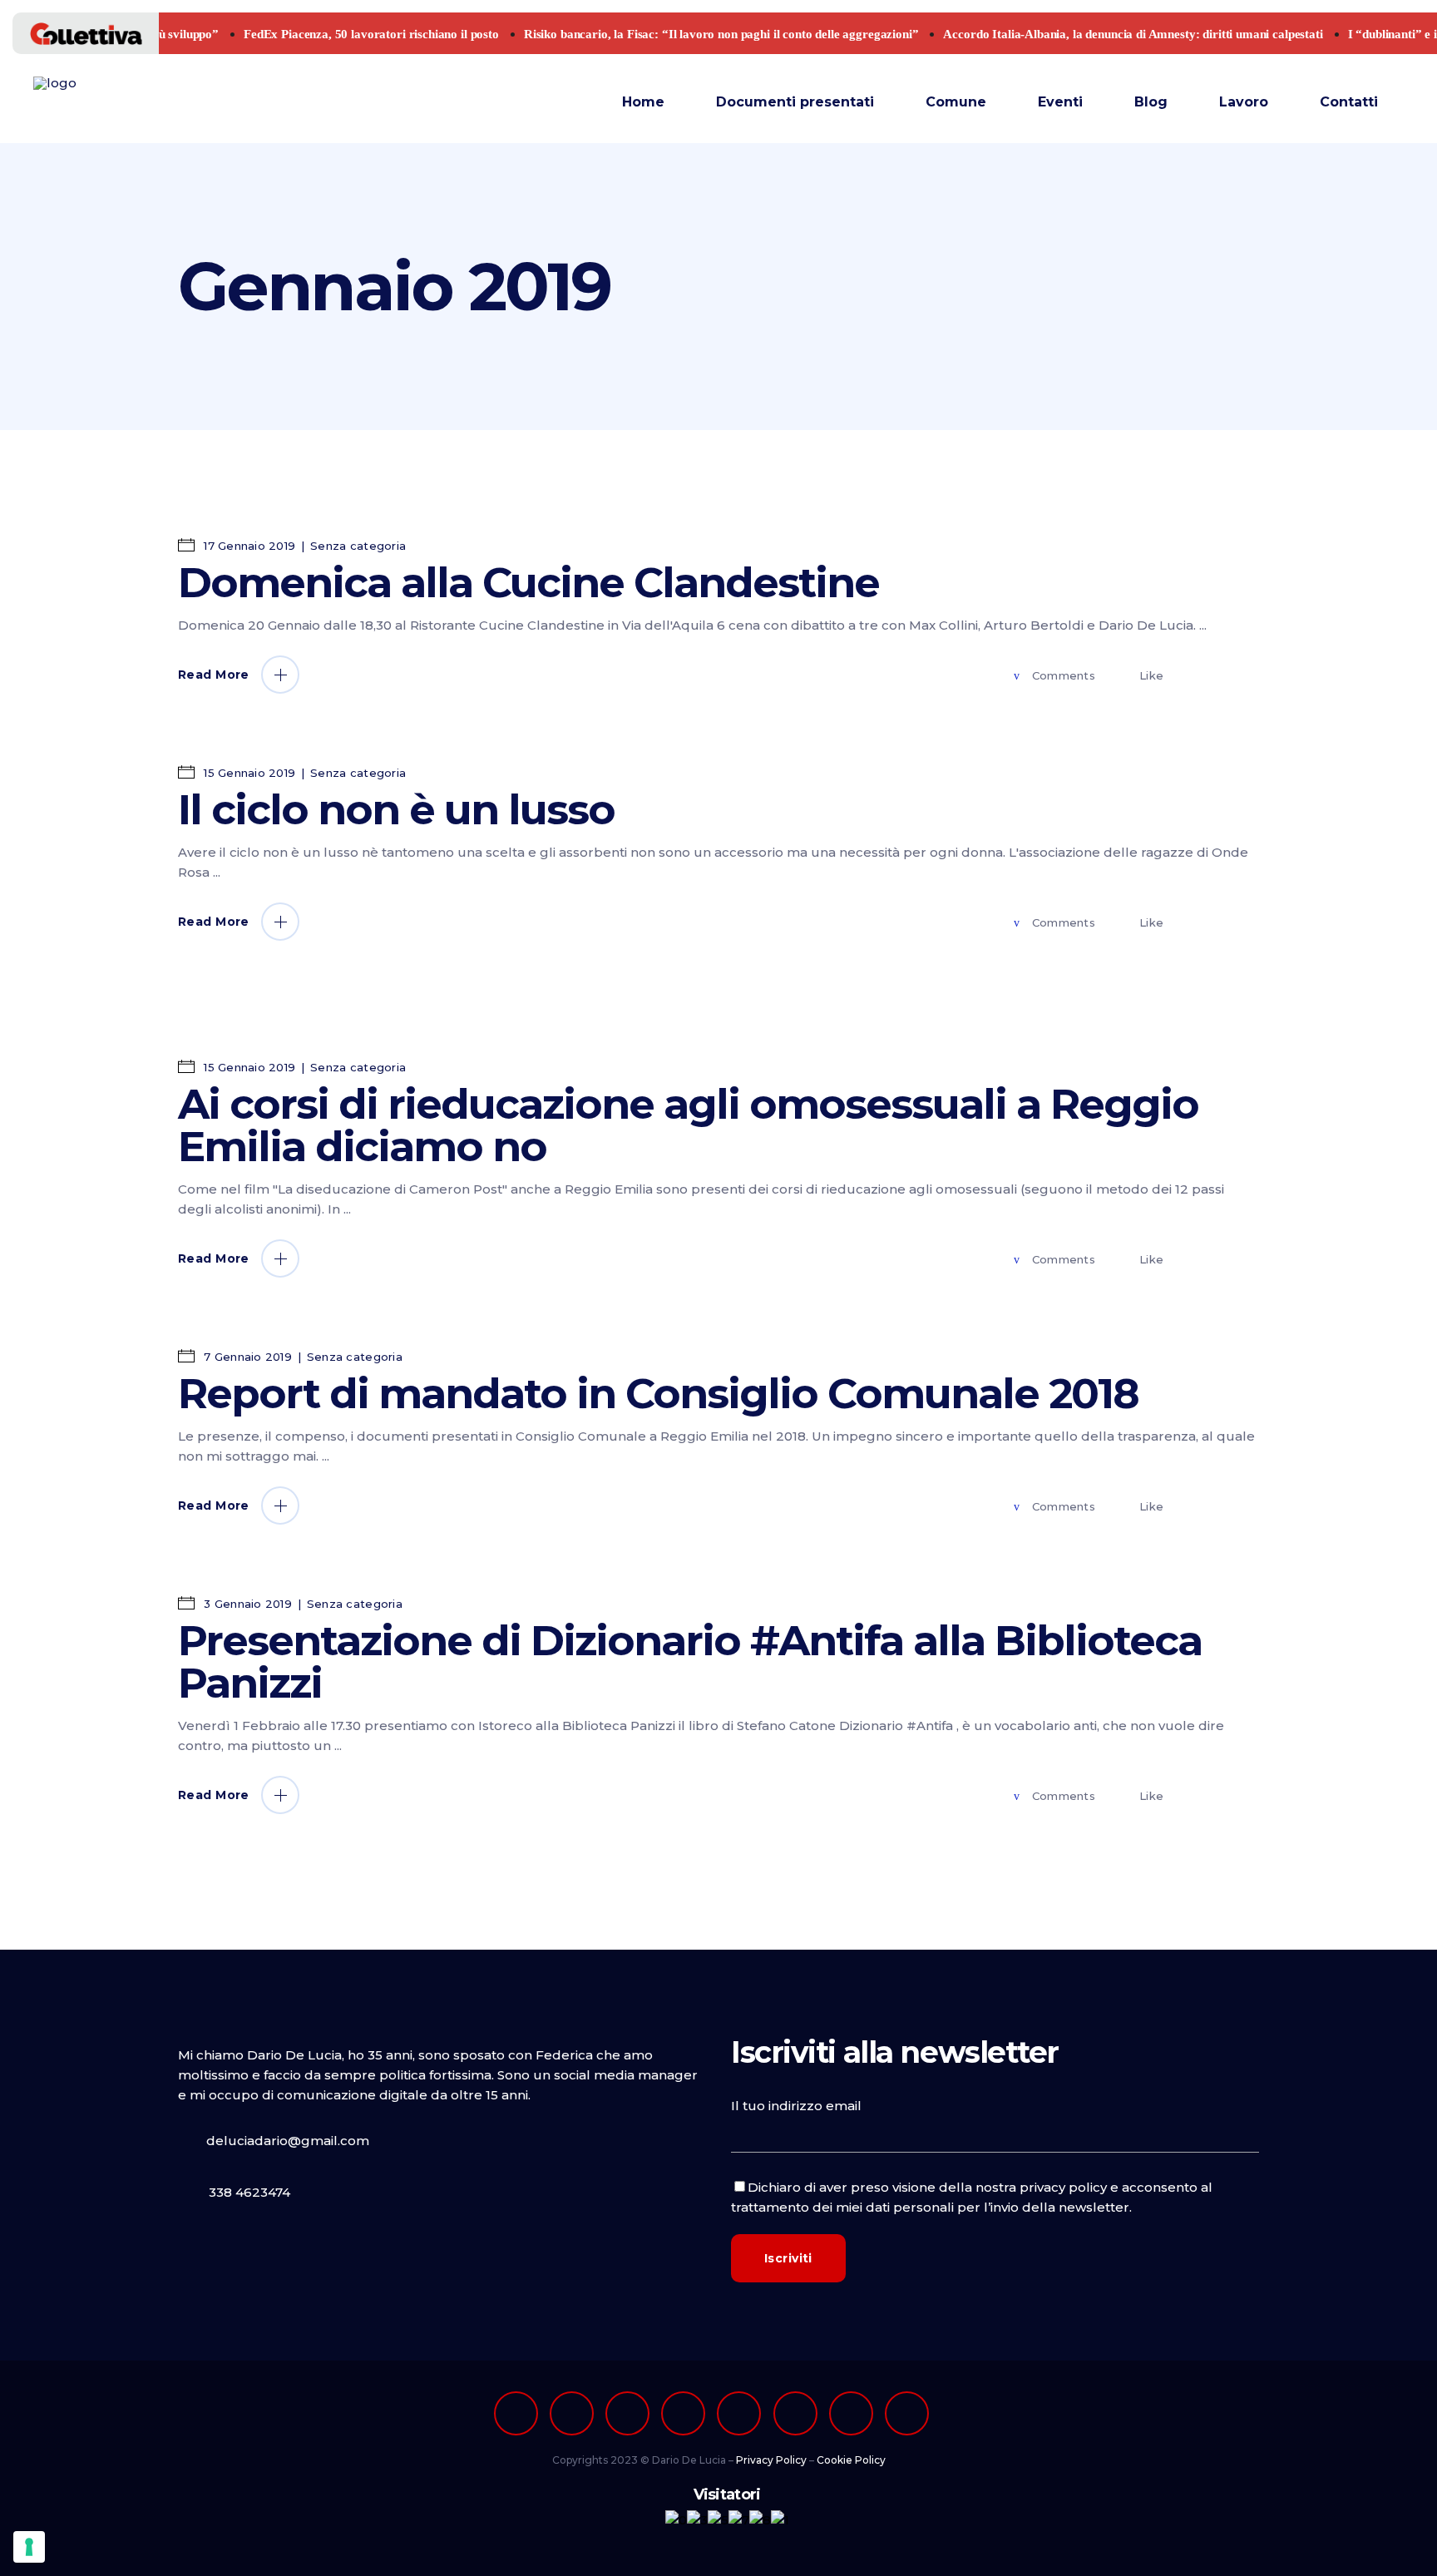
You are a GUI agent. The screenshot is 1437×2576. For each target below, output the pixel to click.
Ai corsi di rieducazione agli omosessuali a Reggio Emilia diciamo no (688, 1125)
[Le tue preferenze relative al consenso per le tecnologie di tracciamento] (29, 2547)
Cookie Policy (851, 2460)
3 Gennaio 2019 (246, 1604)
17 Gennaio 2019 (248, 546)
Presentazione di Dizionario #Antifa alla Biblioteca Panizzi (690, 1662)
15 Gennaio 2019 (248, 773)
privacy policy (1063, 2187)
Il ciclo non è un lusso (396, 810)
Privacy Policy (771, 2460)
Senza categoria (358, 546)
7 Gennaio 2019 (246, 1357)
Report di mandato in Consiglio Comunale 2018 (658, 1394)
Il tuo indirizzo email (796, 2106)
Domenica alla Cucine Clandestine (528, 583)
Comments (1064, 675)
